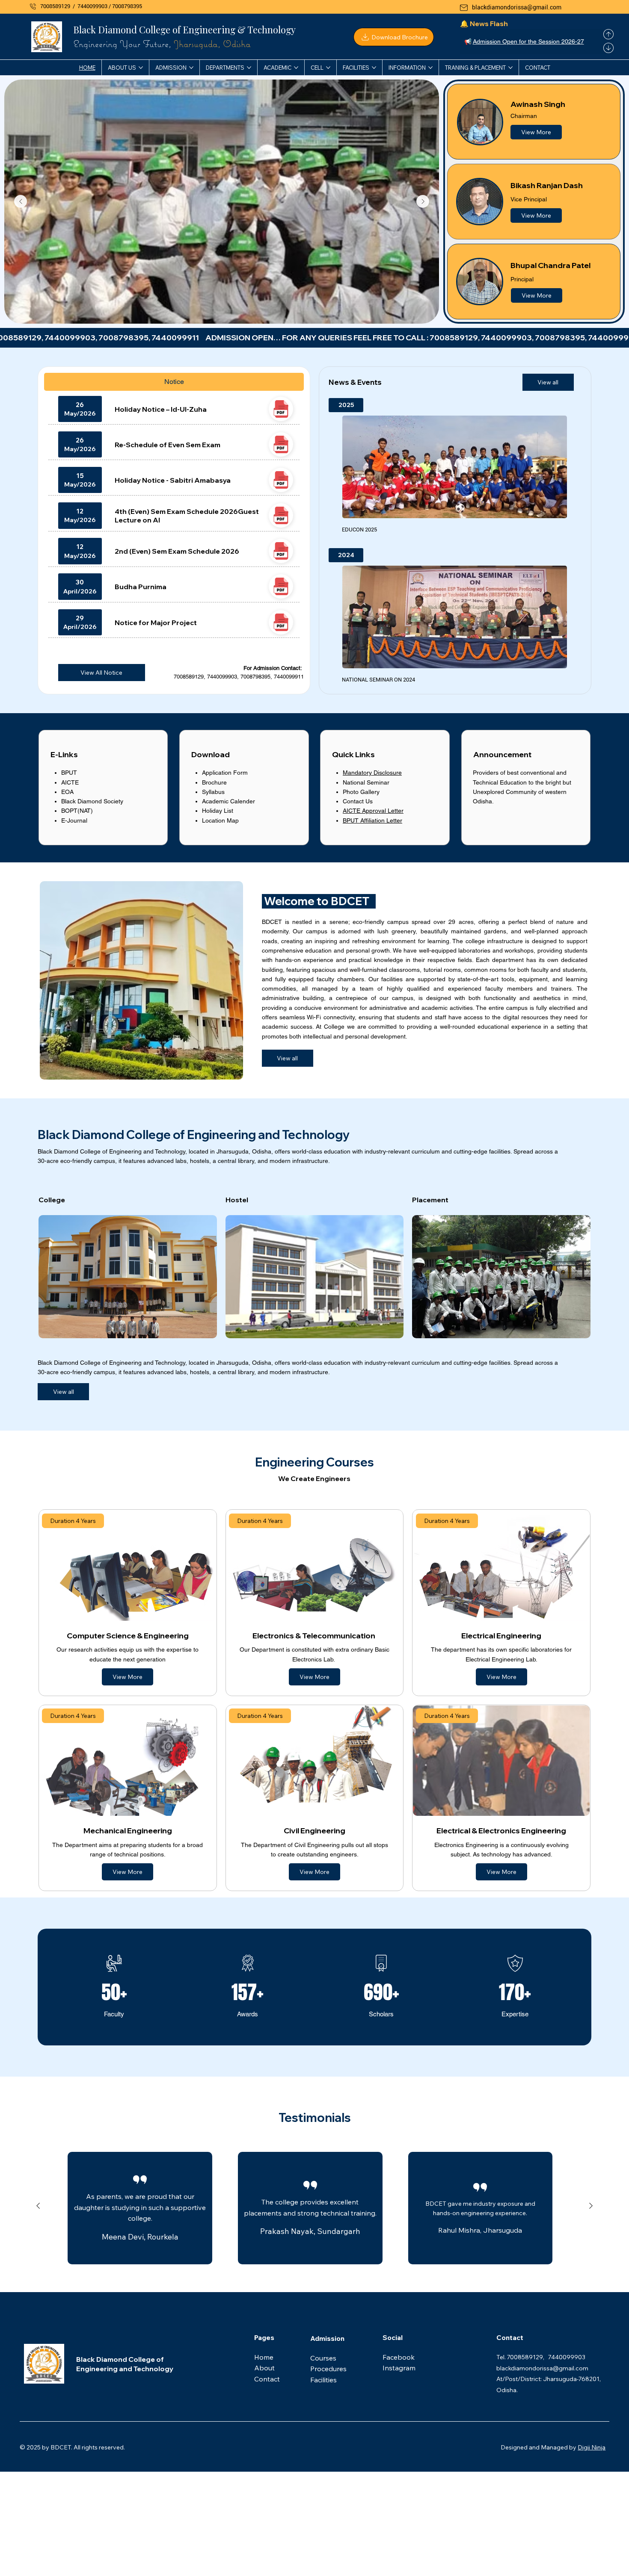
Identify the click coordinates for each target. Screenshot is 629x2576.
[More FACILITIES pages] (374, 68)
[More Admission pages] (191, 68)
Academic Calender (228, 801)
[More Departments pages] (249, 68)
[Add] (281, 409)
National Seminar (366, 782)
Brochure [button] (214, 782)
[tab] (174, 382)
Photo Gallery (361, 792)
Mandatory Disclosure (372, 773)
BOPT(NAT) (77, 811)
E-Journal (74, 820)
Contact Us (358, 801)
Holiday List (218, 811)
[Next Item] (423, 201)
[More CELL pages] (328, 68)
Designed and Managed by (539, 2447)
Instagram (399, 2368)
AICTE (70, 782)
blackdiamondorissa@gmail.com (517, 7)
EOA (67, 792)
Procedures (328, 2369)
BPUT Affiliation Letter (372, 820)
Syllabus (213, 792)
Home (265, 2357)
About (265, 2368)
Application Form (225, 773)
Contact (267, 2379)
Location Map (220, 820)
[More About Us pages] (141, 68)
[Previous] (608, 34)
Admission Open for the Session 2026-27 (528, 41)
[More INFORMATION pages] (430, 68)
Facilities (323, 2380)
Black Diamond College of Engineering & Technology (184, 29)
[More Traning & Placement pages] (510, 68)
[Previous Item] (21, 201)
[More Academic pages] (296, 68)
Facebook (399, 2357)
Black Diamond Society (92, 801)
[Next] (608, 48)
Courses (324, 2358)
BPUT (69, 773)
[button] (393, 37)
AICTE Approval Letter (373, 811)
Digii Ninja (592, 2447)
